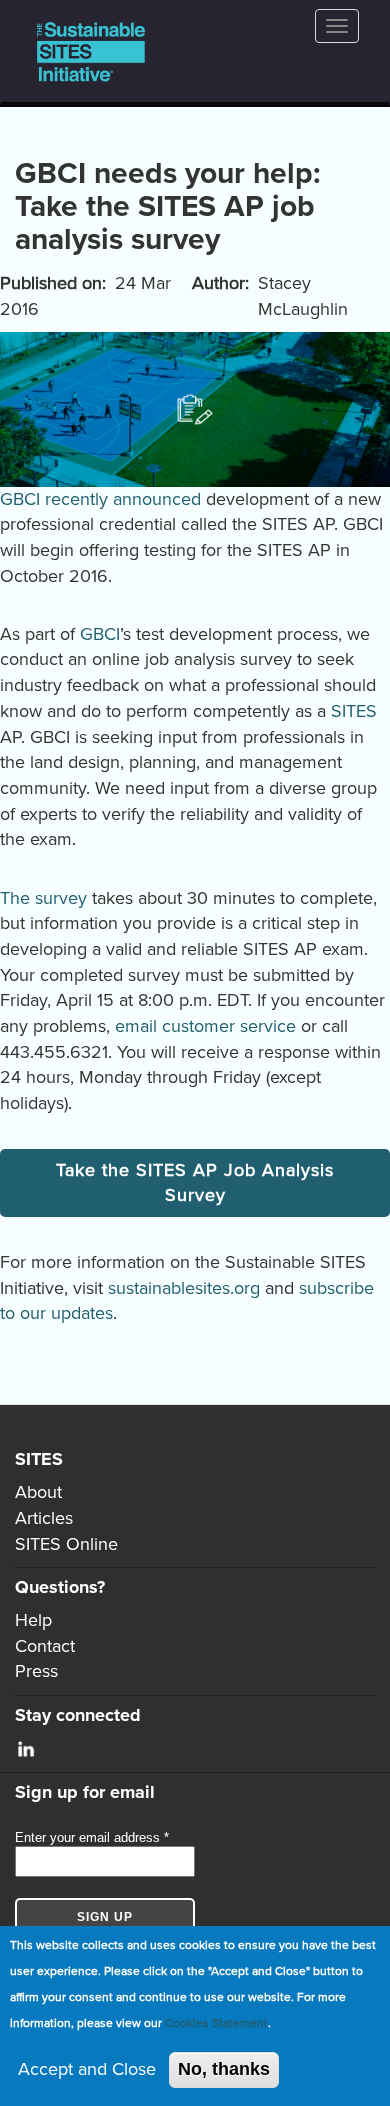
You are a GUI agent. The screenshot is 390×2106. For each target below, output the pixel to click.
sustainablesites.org (184, 1288)
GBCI (100, 634)
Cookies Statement (216, 2023)
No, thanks (224, 2069)
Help (33, 1620)
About (38, 1492)
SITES (354, 711)
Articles (44, 1518)
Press (36, 1671)
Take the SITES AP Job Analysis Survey (195, 1183)
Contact (45, 1646)
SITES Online (66, 1544)
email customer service (205, 1026)
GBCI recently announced (100, 499)
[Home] (91, 51)
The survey (43, 898)
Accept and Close (87, 2069)
